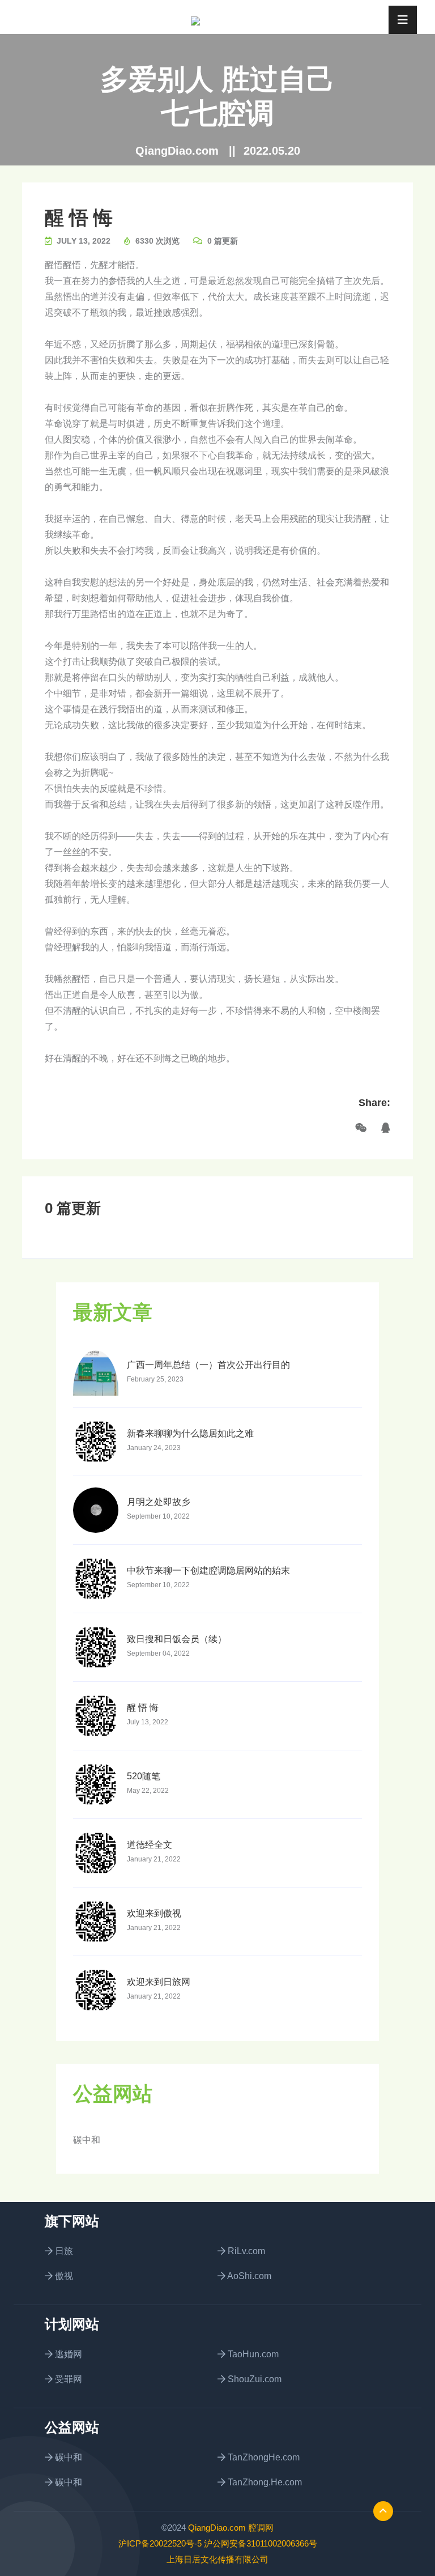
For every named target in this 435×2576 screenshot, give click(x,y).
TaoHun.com (252, 2354)
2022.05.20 (272, 151)
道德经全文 (150, 1845)
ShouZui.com (253, 2379)
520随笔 (144, 1776)
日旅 (63, 2251)
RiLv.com (245, 2251)
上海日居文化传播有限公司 (217, 2559)
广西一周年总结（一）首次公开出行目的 (208, 1365)
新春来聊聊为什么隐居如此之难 (190, 1433)
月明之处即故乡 (159, 1502)
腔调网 (261, 2528)
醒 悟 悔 (79, 218)
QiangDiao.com (177, 151)
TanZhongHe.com (263, 2457)
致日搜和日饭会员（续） (177, 1639)
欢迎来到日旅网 (159, 1982)
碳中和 (87, 2140)
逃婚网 (67, 2354)
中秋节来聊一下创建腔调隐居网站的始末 (208, 1570)
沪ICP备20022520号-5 (160, 2543)
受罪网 (67, 2379)
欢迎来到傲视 (154, 1913)
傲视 (63, 2276)
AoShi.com (248, 2276)
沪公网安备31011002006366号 (261, 2543)
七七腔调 (217, 113)
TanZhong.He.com (264, 2482)
